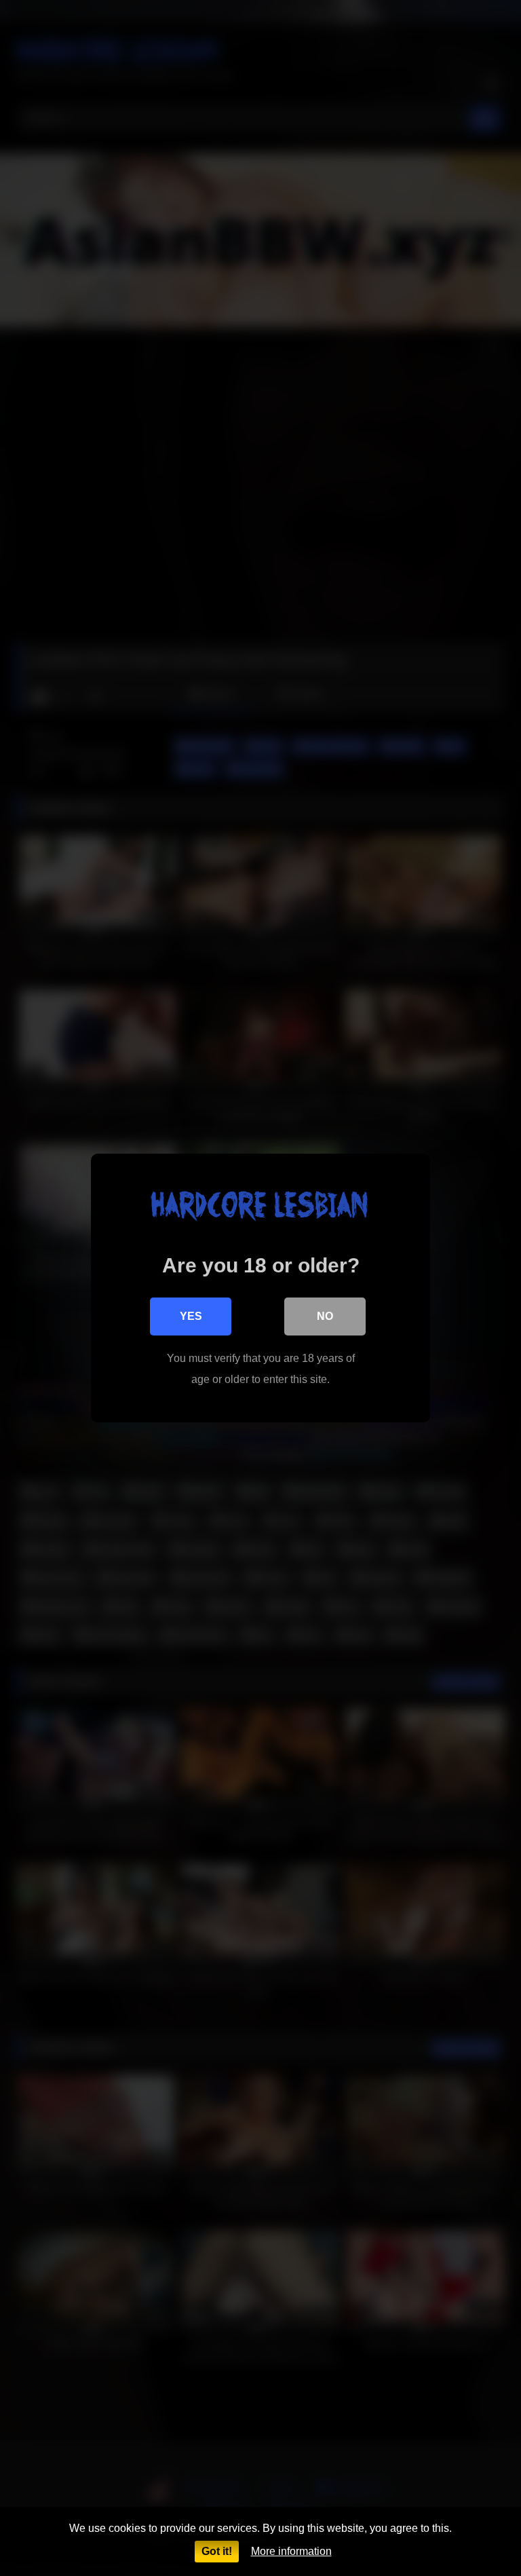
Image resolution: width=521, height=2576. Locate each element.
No (325, 1316)
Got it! (217, 2551)
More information (291, 2551)
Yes (191, 1316)
